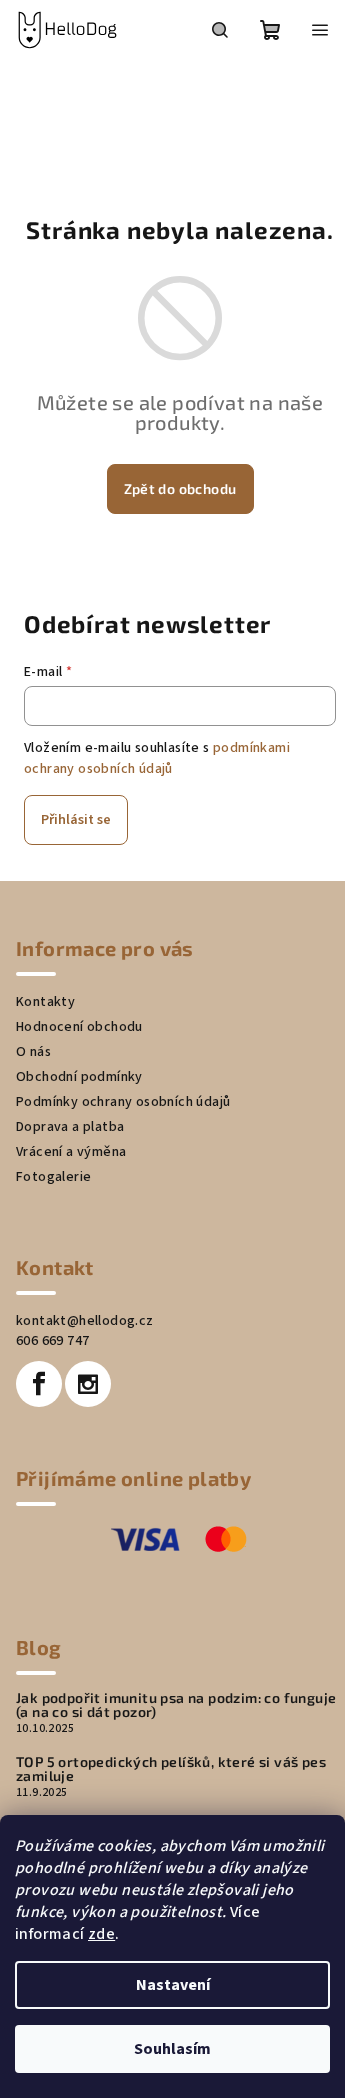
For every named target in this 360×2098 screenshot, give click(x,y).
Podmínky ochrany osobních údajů (123, 1102)
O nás (33, 1052)
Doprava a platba (70, 1127)
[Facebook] (39, 1384)
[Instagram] (88, 1384)
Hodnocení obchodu (79, 1027)
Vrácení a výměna (71, 1152)
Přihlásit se (76, 820)
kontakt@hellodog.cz (85, 1321)
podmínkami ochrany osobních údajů (157, 758)
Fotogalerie (53, 1177)
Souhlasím (172, 2049)
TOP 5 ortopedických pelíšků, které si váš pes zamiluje (171, 1769)
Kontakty (45, 1002)
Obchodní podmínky (79, 1077)
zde (101, 1934)
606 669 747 (52, 1341)
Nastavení (173, 1985)
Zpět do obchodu (180, 488)
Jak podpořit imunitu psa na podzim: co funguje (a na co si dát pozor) (176, 1705)
